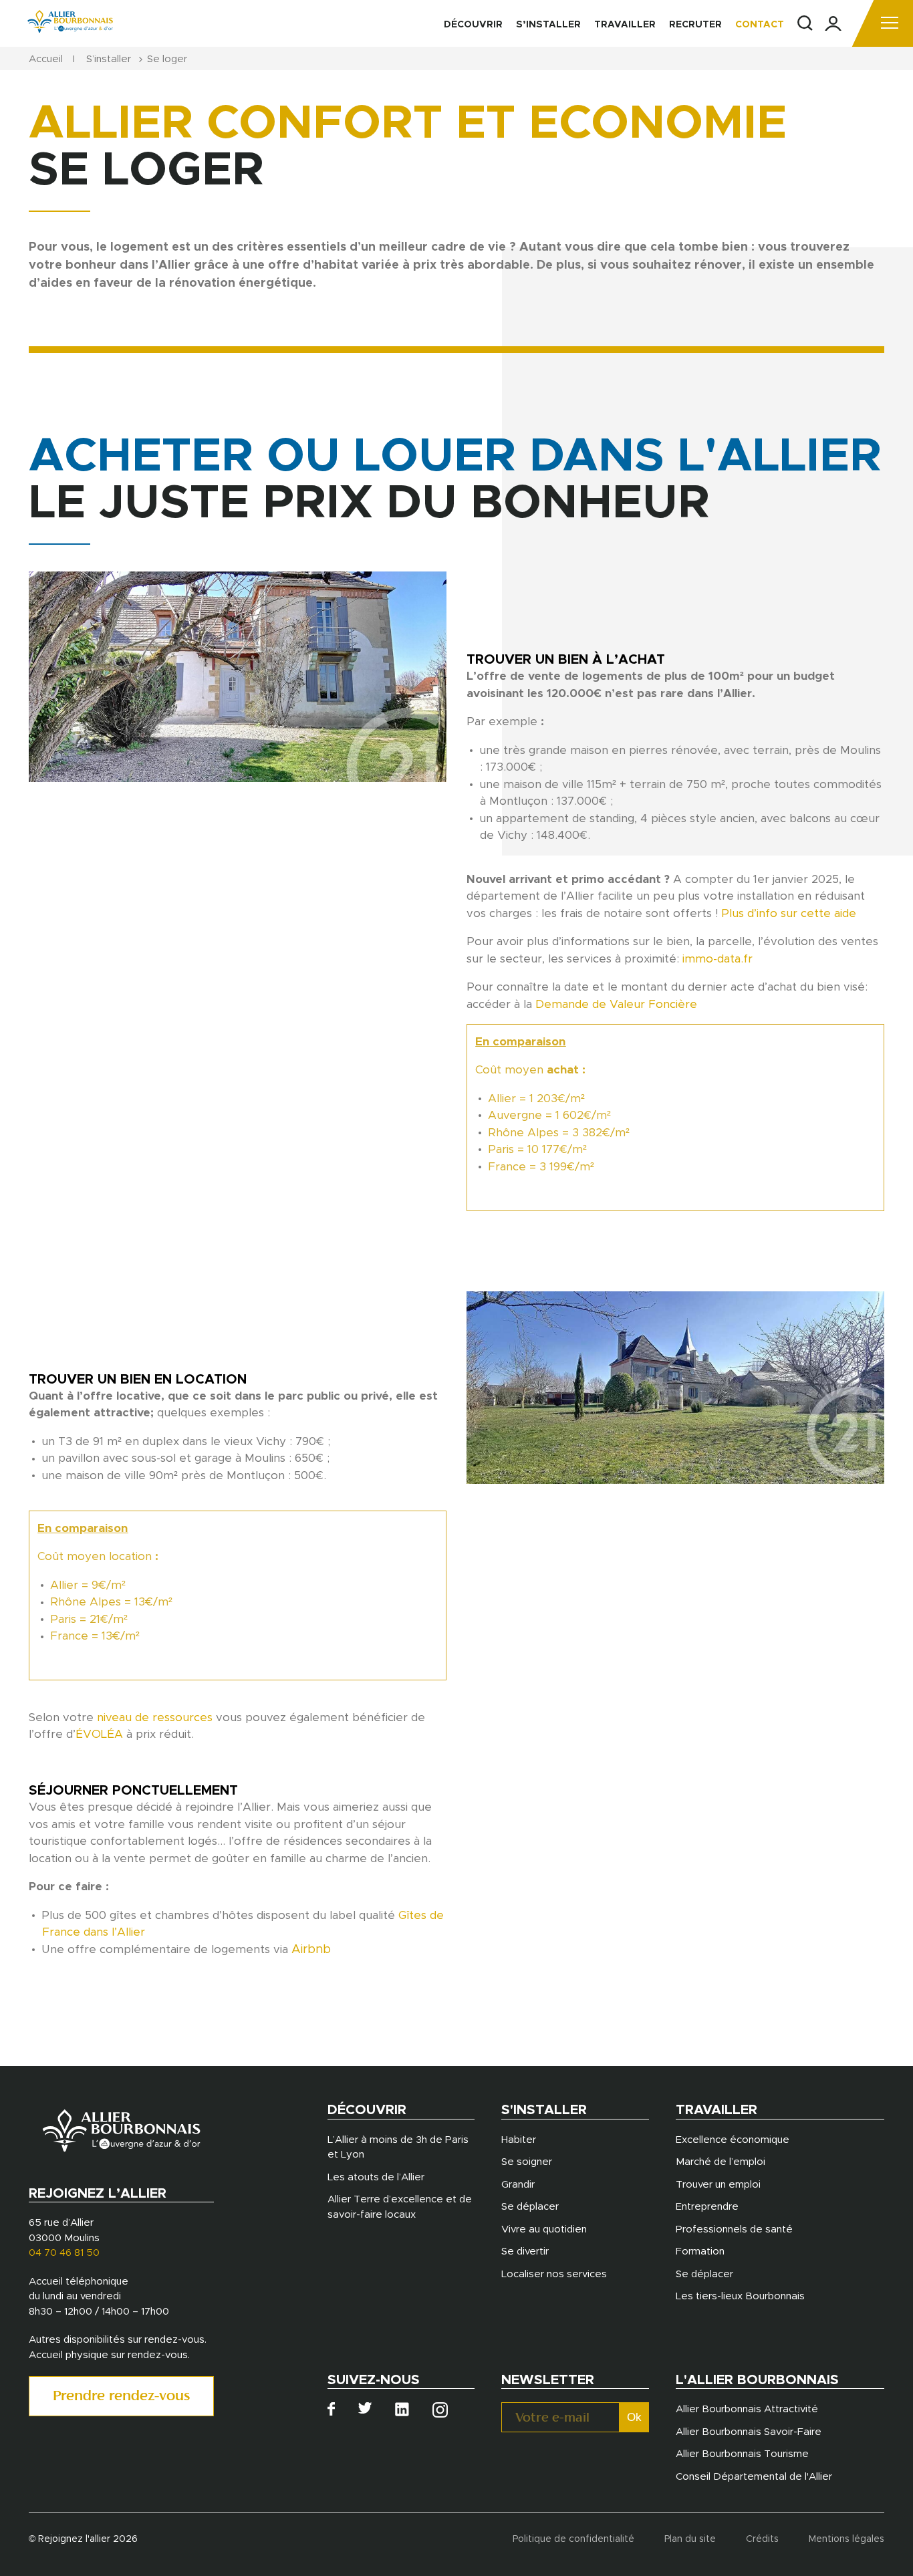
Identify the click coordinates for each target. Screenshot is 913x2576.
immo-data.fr (718, 959)
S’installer (548, 25)
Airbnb (311, 1950)
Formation (700, 2251)
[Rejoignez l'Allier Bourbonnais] (70, 21)
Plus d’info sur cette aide (789, 913)
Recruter (695, 25)
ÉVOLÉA (99, 1734)
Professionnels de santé (734, 2229)
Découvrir (473, 25)
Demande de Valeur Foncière (616, 1004)
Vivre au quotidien (544, 2229)
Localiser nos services (554, 2274)
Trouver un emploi (718, 2185)
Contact (760, 25)
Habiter (519, 2140)
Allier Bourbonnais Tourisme (742, 2454)
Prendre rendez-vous (121, 2397)
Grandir (518, 2185)
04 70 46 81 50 (64, 2253)
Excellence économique (733, 2140)
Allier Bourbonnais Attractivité (747, 2409)
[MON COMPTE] (833, 24)
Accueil (46, 59)
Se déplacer (530, 2207)
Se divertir (525, 2251)
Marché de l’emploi (721, 2162)
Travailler (625, 25)
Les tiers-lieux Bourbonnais (740, 2296)
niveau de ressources (155, 1717)
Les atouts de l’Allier (376, 2177)
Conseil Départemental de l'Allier (754, 2477)
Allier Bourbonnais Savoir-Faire (749, 2432)
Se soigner (527, 2162)
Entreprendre (707, 2207)
